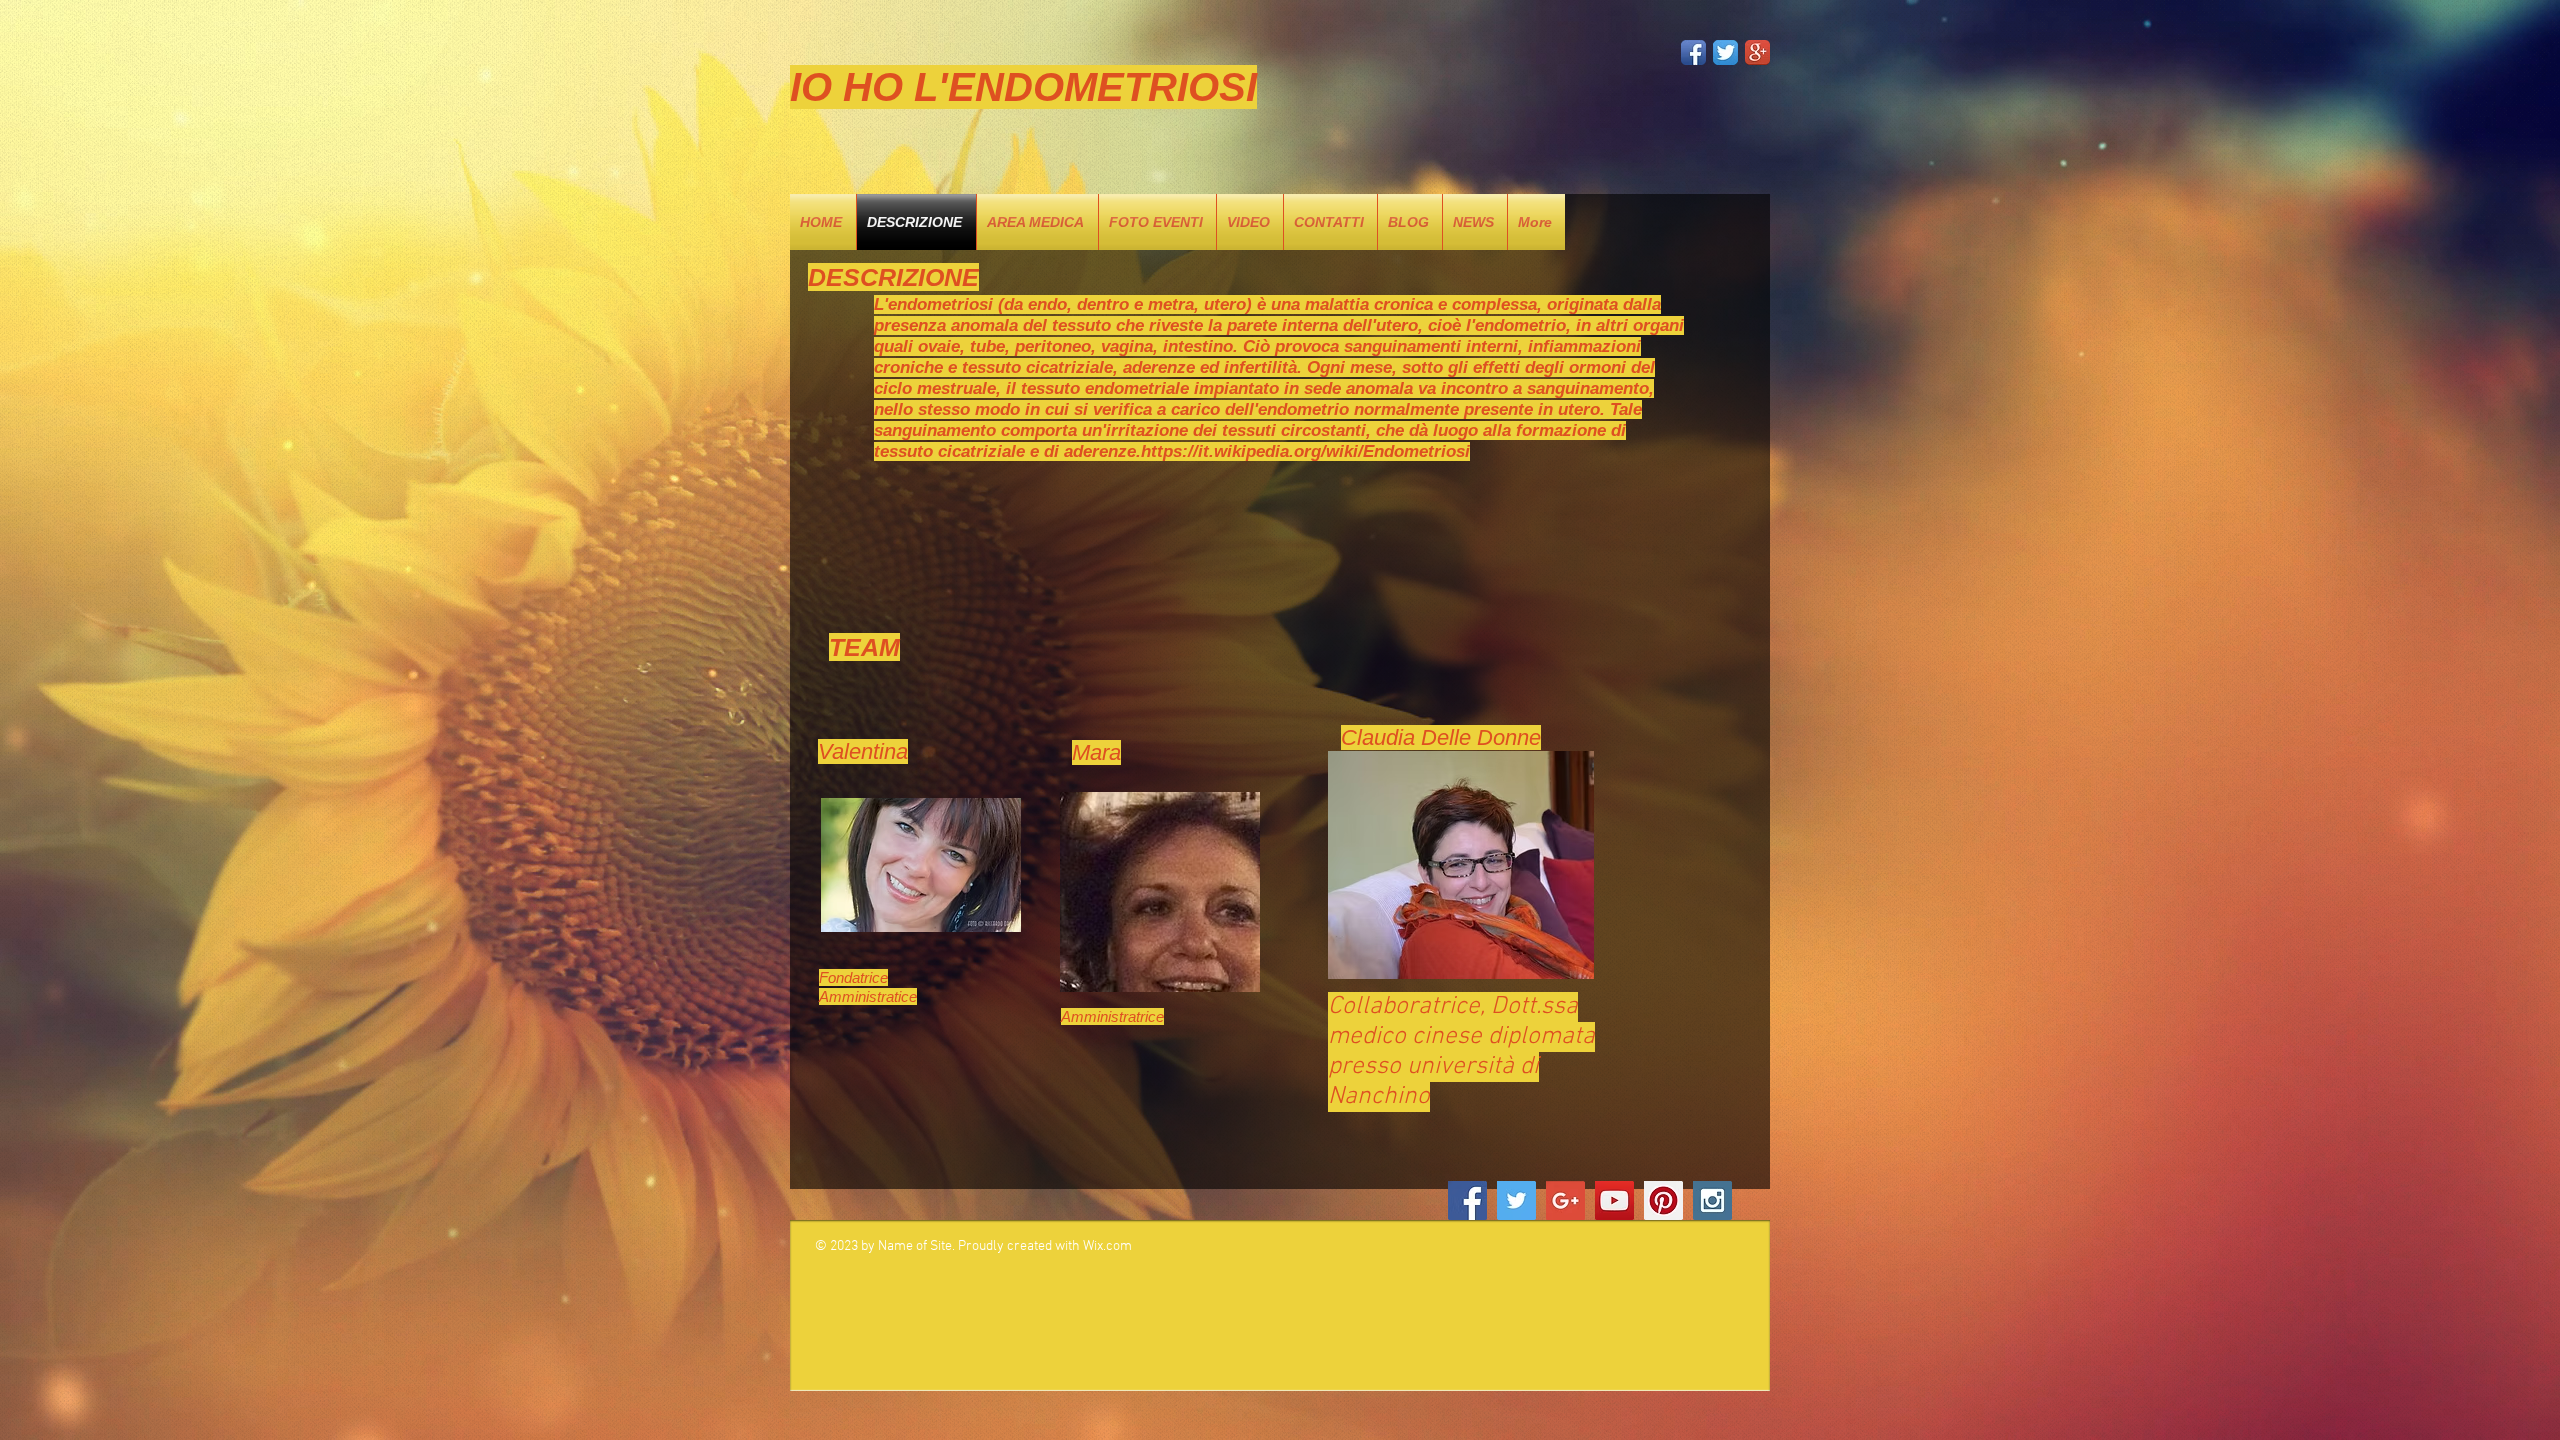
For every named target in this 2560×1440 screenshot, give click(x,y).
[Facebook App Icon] (1693, 52)
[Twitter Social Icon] (1516, 1200)
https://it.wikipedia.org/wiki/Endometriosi (1305, 451)
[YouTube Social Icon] (1614, 1200)
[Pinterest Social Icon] (1663, 1200)
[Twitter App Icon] (1725, 52)
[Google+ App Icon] (1757, 52)
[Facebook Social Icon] (1467, 1200)
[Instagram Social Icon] (1712, 1200)
